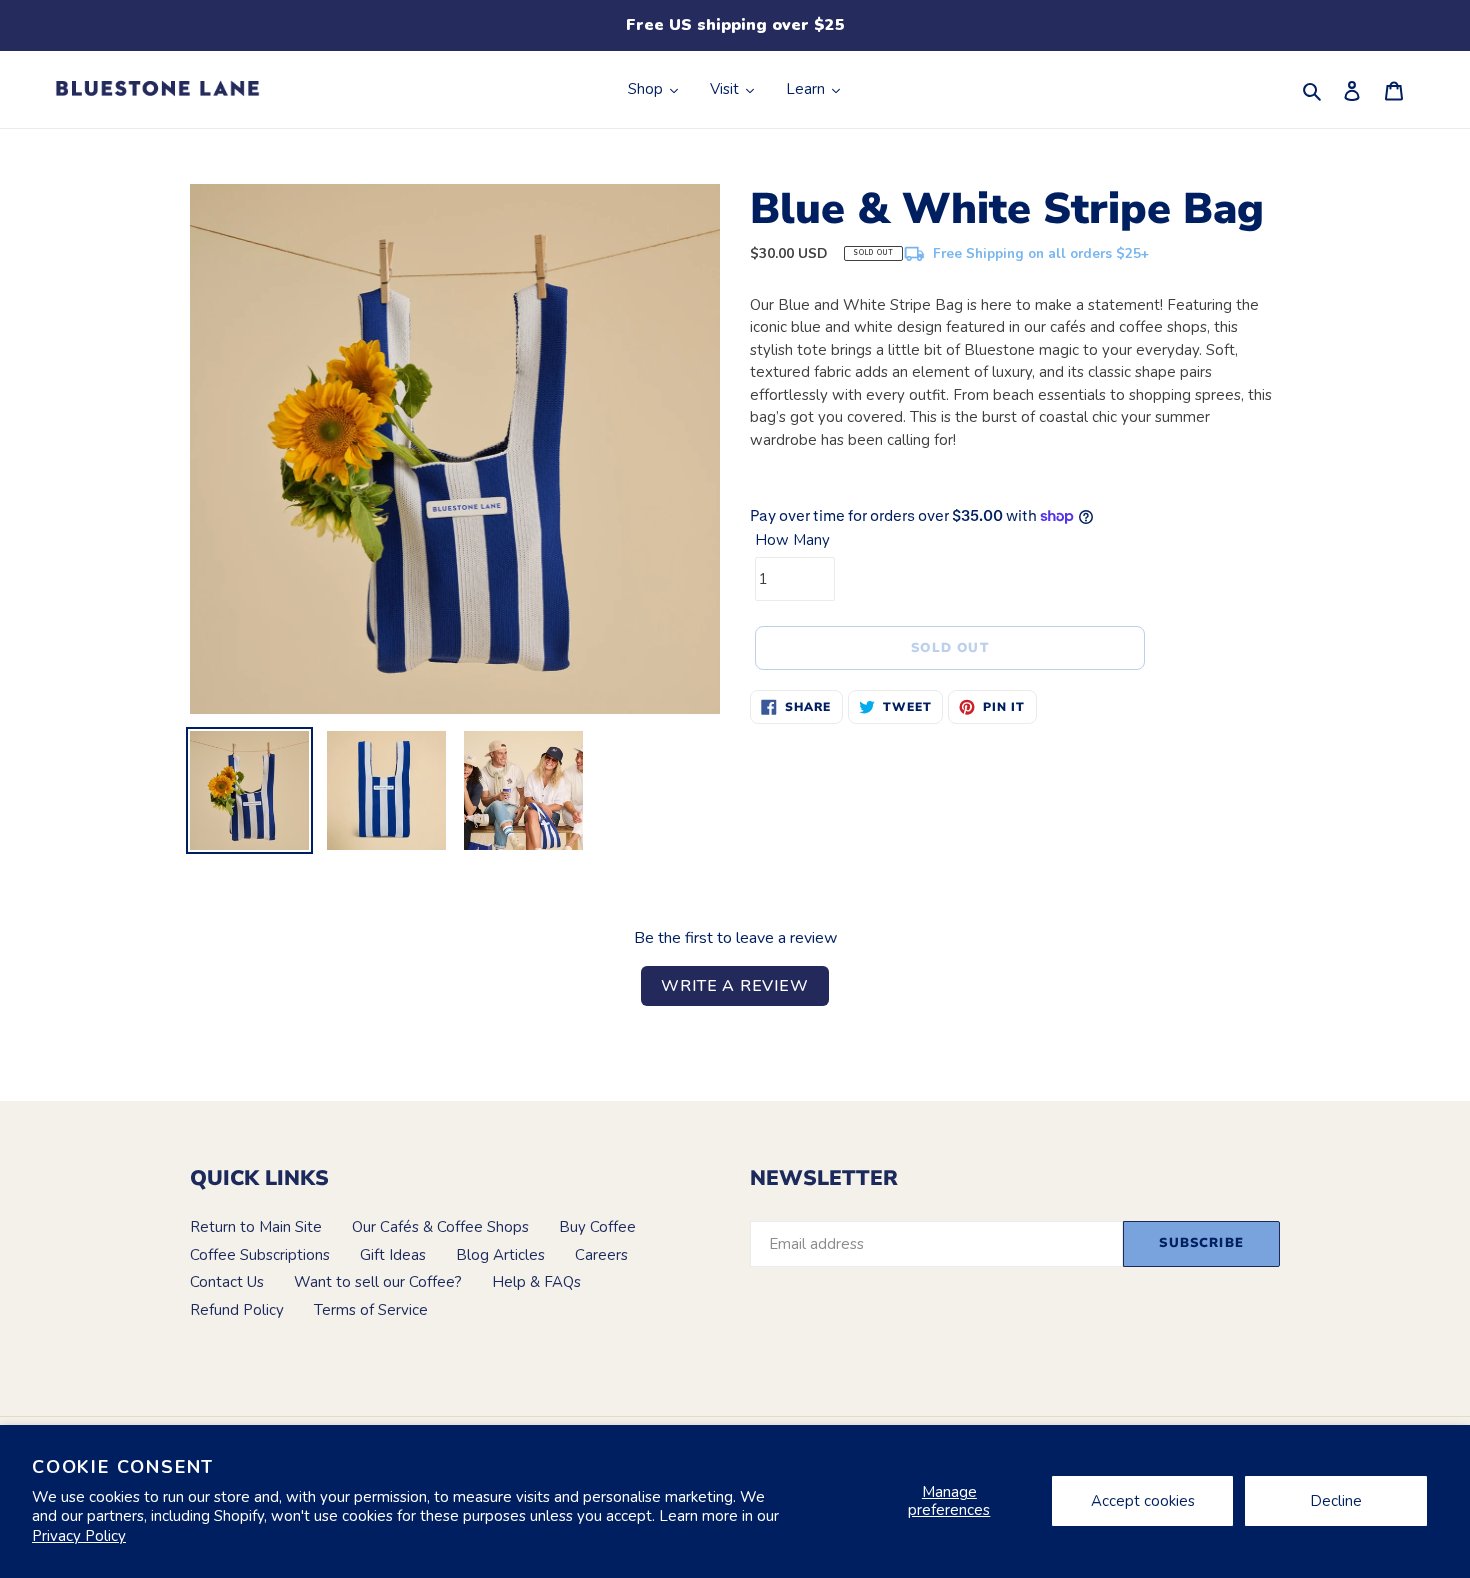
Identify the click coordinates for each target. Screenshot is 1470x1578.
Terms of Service (371, 1310)
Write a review (734, 986)
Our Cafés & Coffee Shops (440, 1227)
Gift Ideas (393, 1255)
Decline (1336, 1501)
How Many (792, 540)
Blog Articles (500, 1255)
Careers (601, 1255)
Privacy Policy (79, 1536)
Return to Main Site (256, 1227)
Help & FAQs (536, 1282)
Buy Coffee (597, 1227)
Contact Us (227, 1282)
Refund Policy (237, 1310)
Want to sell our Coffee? (378, 1282)
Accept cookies (1143, 1501)
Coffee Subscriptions (260, 1255)
